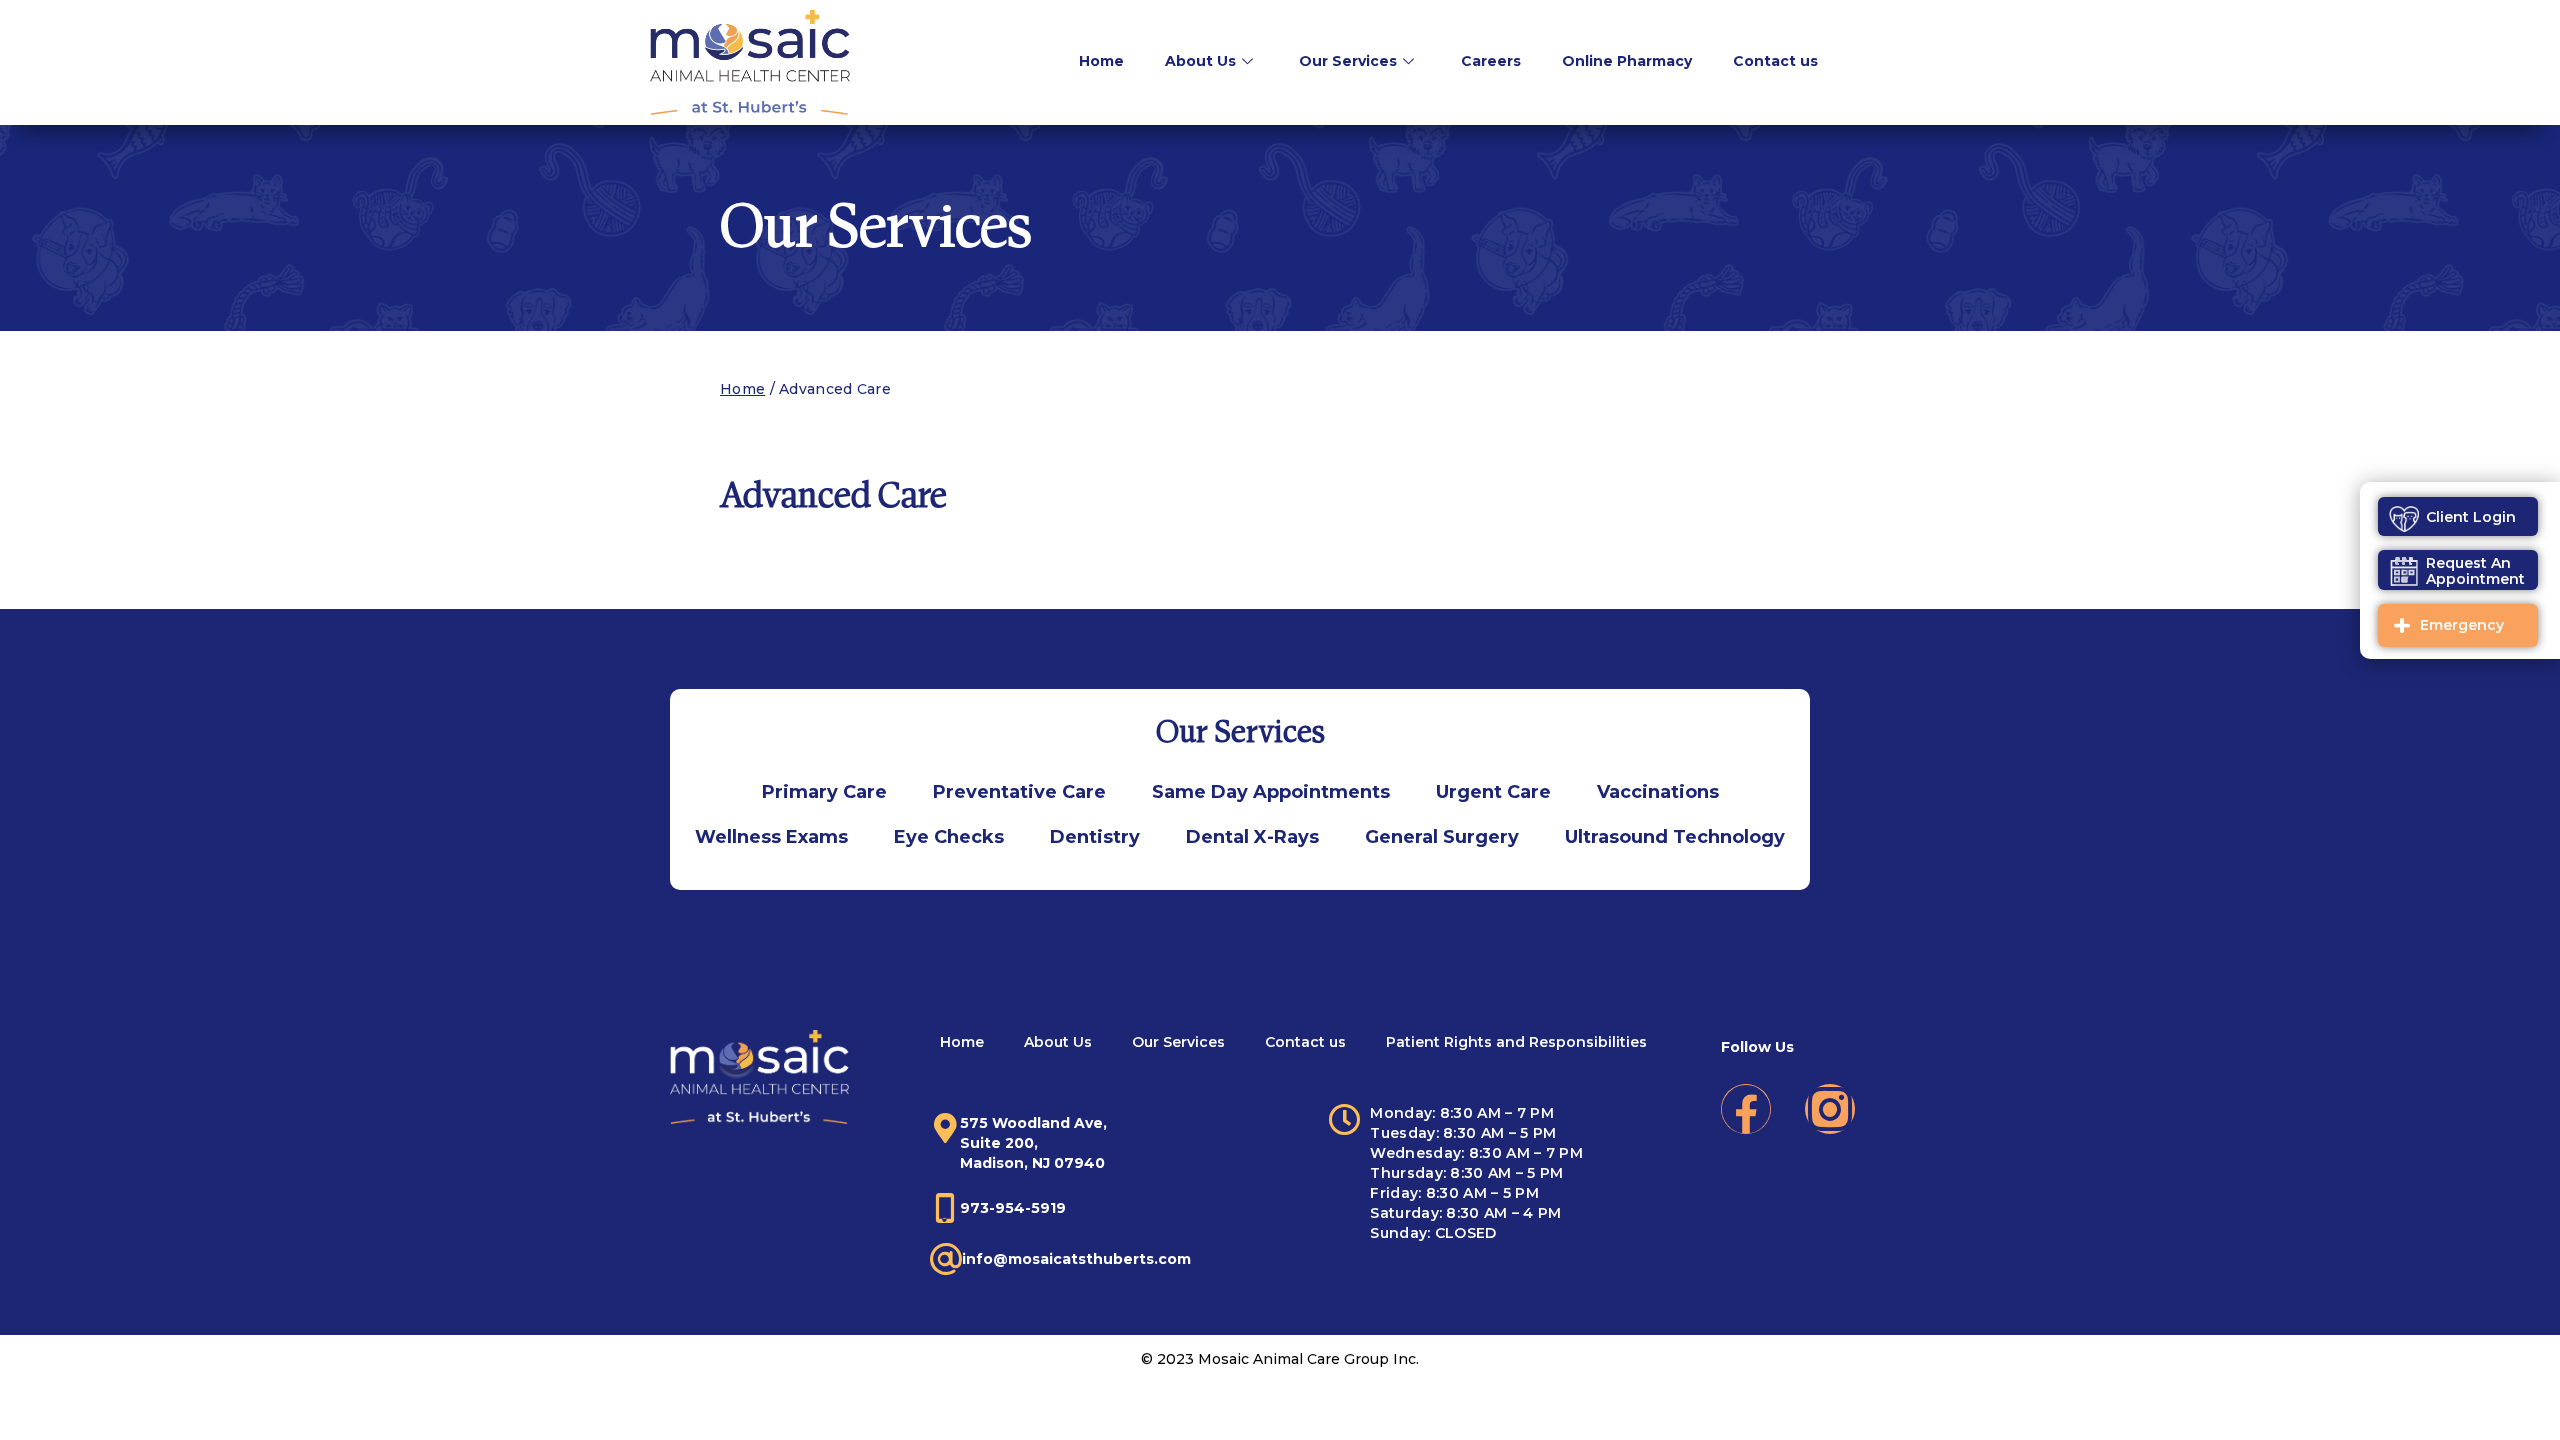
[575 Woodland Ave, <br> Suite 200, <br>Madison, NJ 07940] (945, 1128)
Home (1101, 61)
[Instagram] (1830, 1109)
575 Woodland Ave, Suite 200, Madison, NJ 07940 (1033, 1143)
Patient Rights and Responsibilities (1516, 1042)
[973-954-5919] (945, 1208)
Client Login (2471, 517)
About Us (1200, 61)
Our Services (1348, 61)
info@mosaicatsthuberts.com (1076, 1259)
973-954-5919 (1013, 1208)
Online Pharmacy (1627, 61)
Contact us (1775, 61)
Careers (1491, 61)
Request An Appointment (2475, 571)
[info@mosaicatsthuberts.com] (946, 1259)
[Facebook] (1746, 1109)
